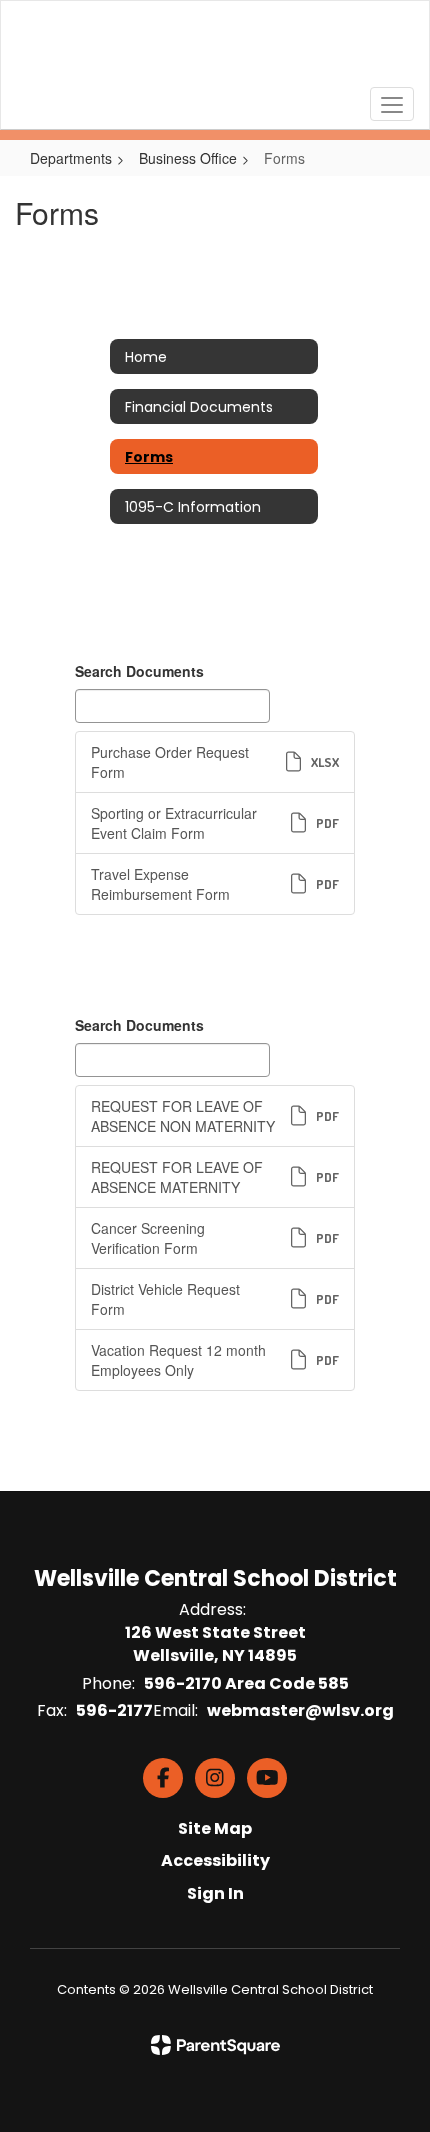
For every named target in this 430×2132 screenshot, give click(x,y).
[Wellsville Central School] (215, 50)
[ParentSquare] (215, 2045)
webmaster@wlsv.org (300, 1710)
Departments (71, 158)
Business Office (188, 158)
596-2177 (114, 1710)
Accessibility (215, 1860)
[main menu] (392, 104)
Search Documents (139, 671)
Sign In (215, 1893)
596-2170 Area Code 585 (246, 1683)
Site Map (215, 1828)
